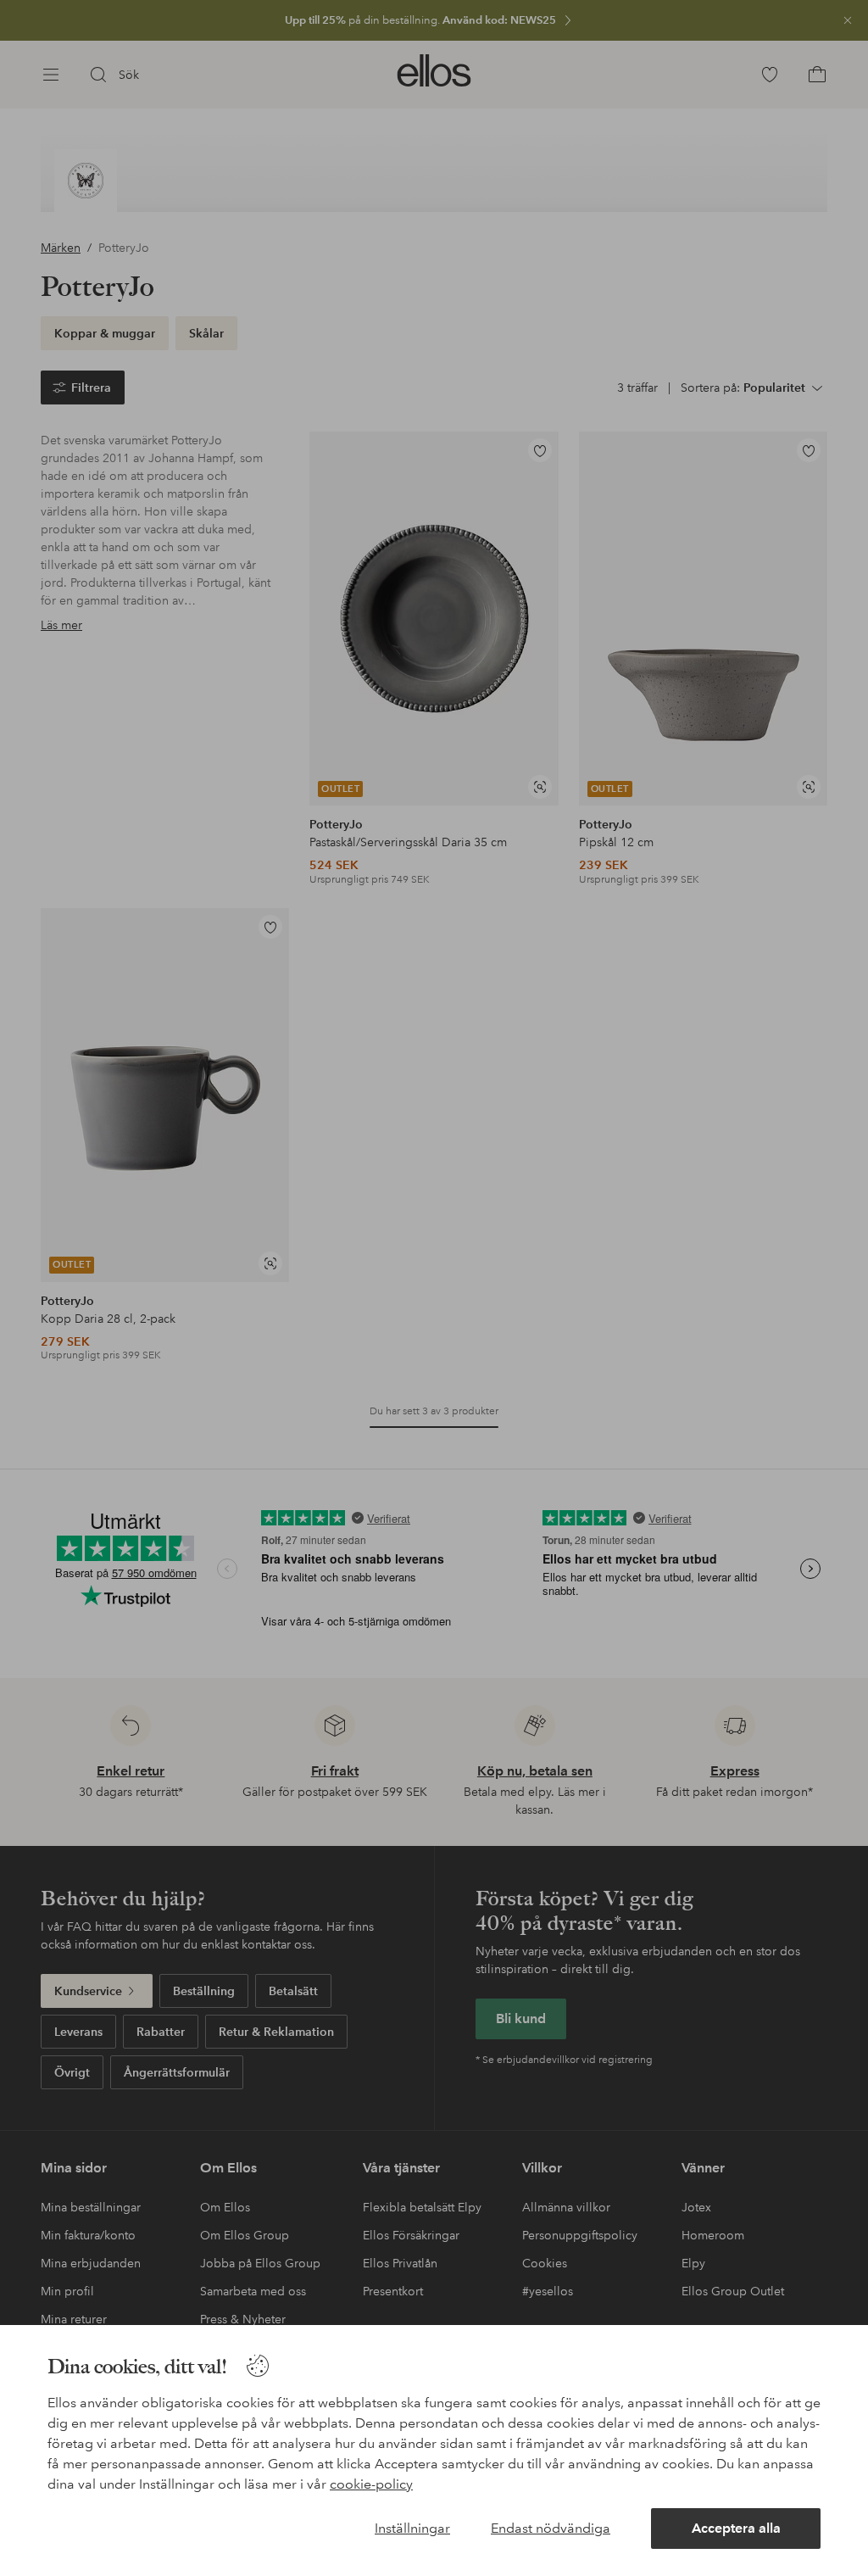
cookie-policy (371, 2484)
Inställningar (412, 2528)
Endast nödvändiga (551, 2528)
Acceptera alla (736, 2528)
